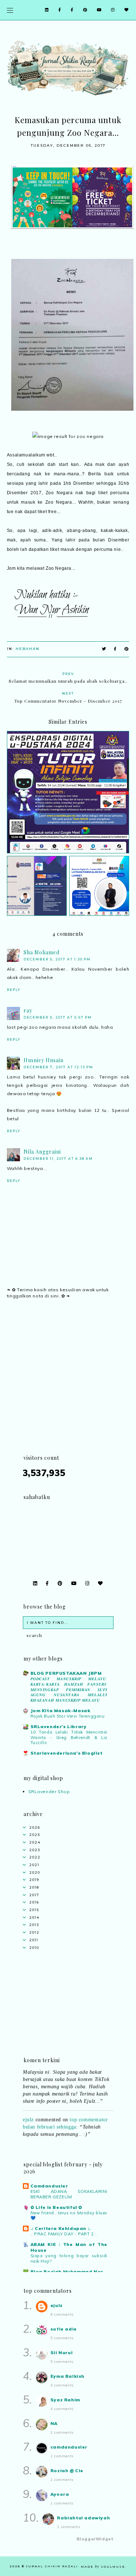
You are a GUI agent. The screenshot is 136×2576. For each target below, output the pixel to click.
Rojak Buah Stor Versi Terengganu (68, 1716)
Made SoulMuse (103, 2567)
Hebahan (28, 649)
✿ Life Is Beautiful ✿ (57, 2207)
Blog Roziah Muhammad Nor (67, 2272)
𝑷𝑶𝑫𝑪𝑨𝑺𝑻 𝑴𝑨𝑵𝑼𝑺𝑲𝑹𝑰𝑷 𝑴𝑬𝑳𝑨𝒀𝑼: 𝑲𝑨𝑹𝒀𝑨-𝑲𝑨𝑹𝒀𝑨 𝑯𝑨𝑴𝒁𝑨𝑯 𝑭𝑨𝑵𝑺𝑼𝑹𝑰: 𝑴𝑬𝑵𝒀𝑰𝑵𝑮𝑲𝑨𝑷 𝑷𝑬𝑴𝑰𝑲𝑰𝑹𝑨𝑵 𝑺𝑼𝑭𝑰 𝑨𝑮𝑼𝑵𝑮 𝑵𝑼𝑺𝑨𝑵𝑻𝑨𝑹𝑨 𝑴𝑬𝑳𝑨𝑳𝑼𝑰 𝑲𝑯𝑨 (69, 1689)
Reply (14, 990)
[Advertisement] (68, 1385)
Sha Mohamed (42, 952)
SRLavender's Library (59, 1726)
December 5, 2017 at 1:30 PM (57, 959)
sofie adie (64, 2329)
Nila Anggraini (42, 1152)
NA (54, 2423)
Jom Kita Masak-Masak (61, 1710)
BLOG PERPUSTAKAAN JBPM (66, 1673)
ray (28, 1010)
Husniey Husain (44, 1060)
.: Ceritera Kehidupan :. (61, 2228)
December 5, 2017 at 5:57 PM (58, 1017)
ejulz (28, 2114)
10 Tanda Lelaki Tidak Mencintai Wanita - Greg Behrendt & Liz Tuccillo (69, 1738)
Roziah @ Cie (67, 2471)
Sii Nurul (61, 2352)
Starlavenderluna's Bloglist (67, 1753)
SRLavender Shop (49, 1791)
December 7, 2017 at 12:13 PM (58, 1067)
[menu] (10, 10)
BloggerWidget (95, 2539)
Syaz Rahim (65, 2400)
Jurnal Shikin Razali (52, 2566)
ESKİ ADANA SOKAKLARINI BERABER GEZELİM (69, 2194)
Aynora (60, 2494)
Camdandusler (49, 2186)
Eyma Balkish (67, 2376)
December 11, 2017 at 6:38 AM (58, 1159)
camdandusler (69, 2447)
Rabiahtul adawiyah (83, 2518)
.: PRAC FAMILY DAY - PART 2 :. (64, 2234)
